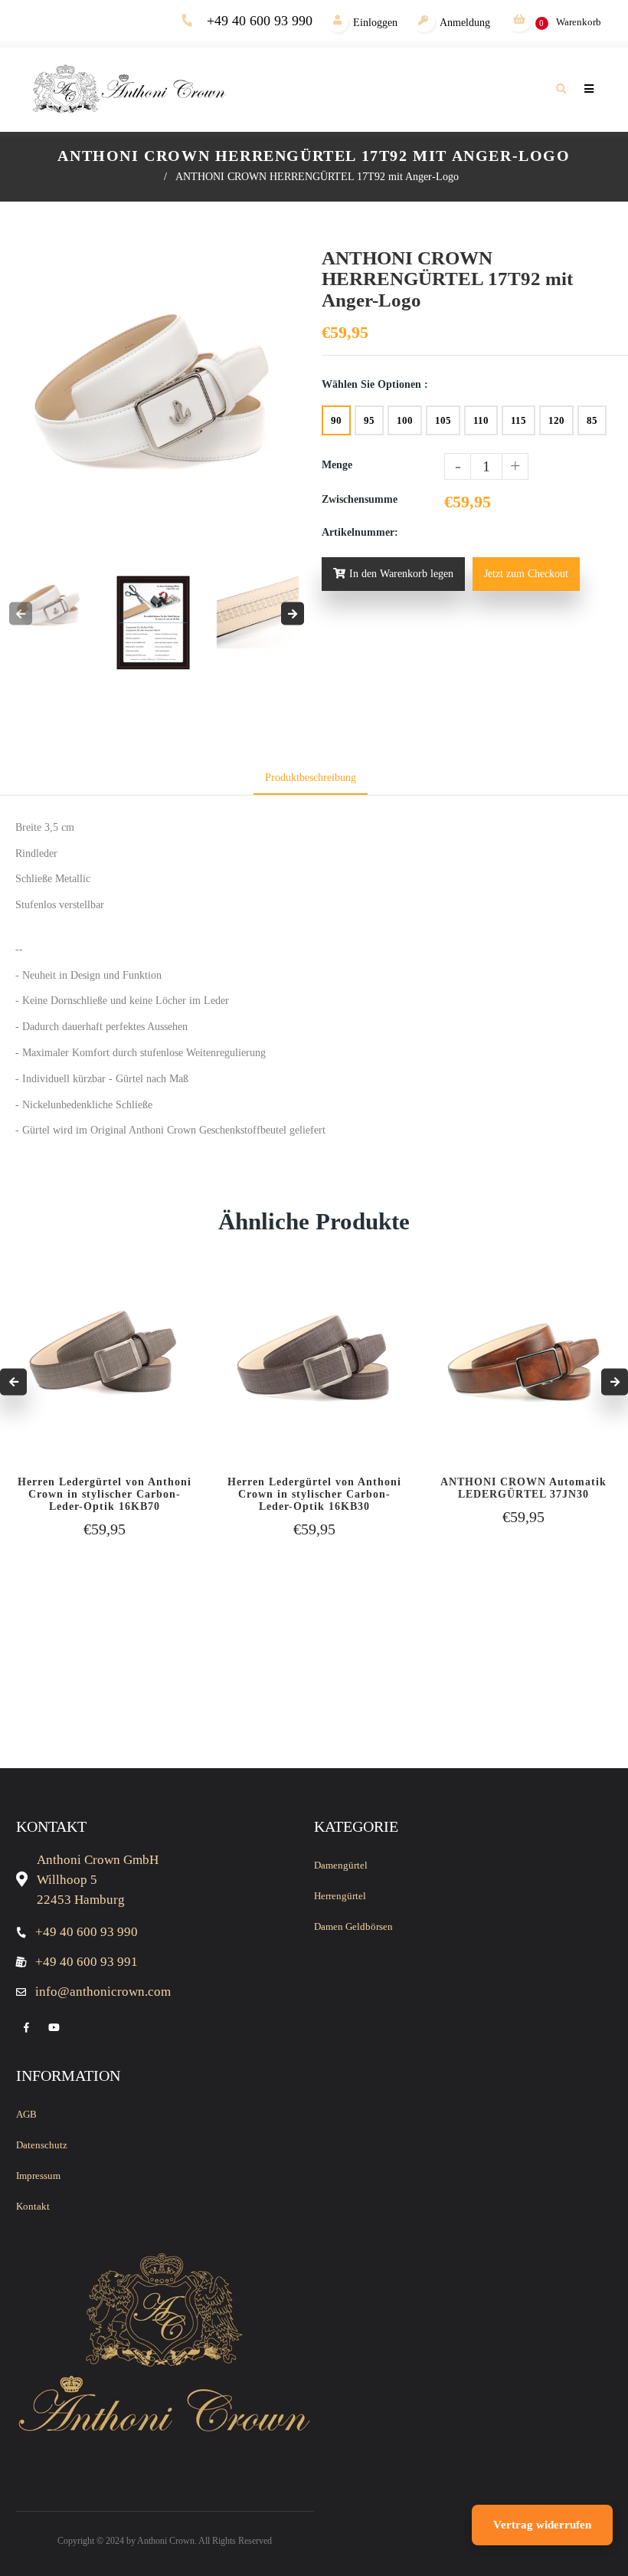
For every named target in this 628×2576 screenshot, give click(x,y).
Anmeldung (465, 23)
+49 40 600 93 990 (260, 21)
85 (592, 420)
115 (518, 420)
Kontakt (33, 2206)
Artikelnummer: (360, 532)
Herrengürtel (340, 1896)
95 (369, 420)
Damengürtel (341, 1865)
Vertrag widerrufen (542, 2525)
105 (443, 420)
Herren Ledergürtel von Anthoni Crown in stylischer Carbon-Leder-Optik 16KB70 (105, 1494)
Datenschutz (42, 2145)
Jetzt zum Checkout (526, 574)
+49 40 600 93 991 (87, 1962)
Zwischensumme (360, 499)
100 (405, 420)
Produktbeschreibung (311, 778)
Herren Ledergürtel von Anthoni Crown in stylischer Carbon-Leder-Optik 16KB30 (314, 1494)
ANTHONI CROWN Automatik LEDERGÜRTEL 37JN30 (523, 1488)
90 (336, 420)
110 (481, 420)
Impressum (38, 2176)
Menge (337, 465)
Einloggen (375, 23)
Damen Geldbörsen (353, 1926)
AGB (26, 2114)
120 (556, 420)
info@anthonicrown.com (103, 1992)
